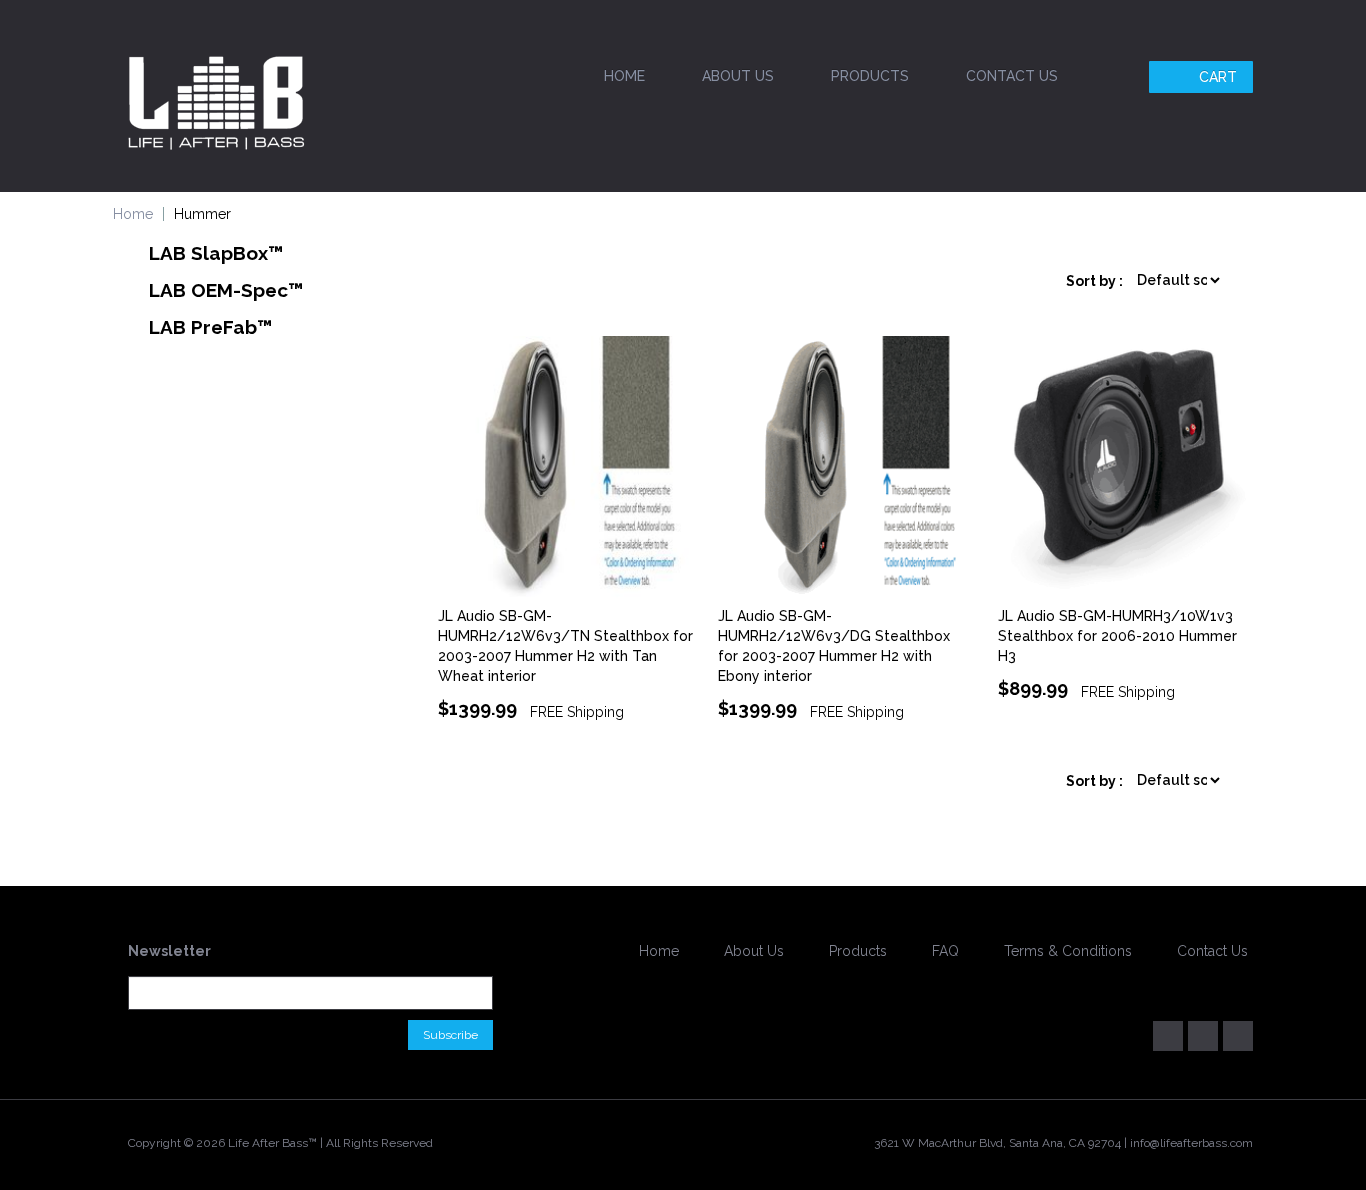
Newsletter (169, 951)
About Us (738, 76)
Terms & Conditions (1068, 951)
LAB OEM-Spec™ (226, 290)
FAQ (945, 951)
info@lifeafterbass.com (1191, 1143)
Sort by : (1094, 281)
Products (870, 76)
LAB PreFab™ (211, 327)
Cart (1218, 77)
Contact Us (1012, 76)
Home (624, 76)
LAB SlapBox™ (216, 253)
